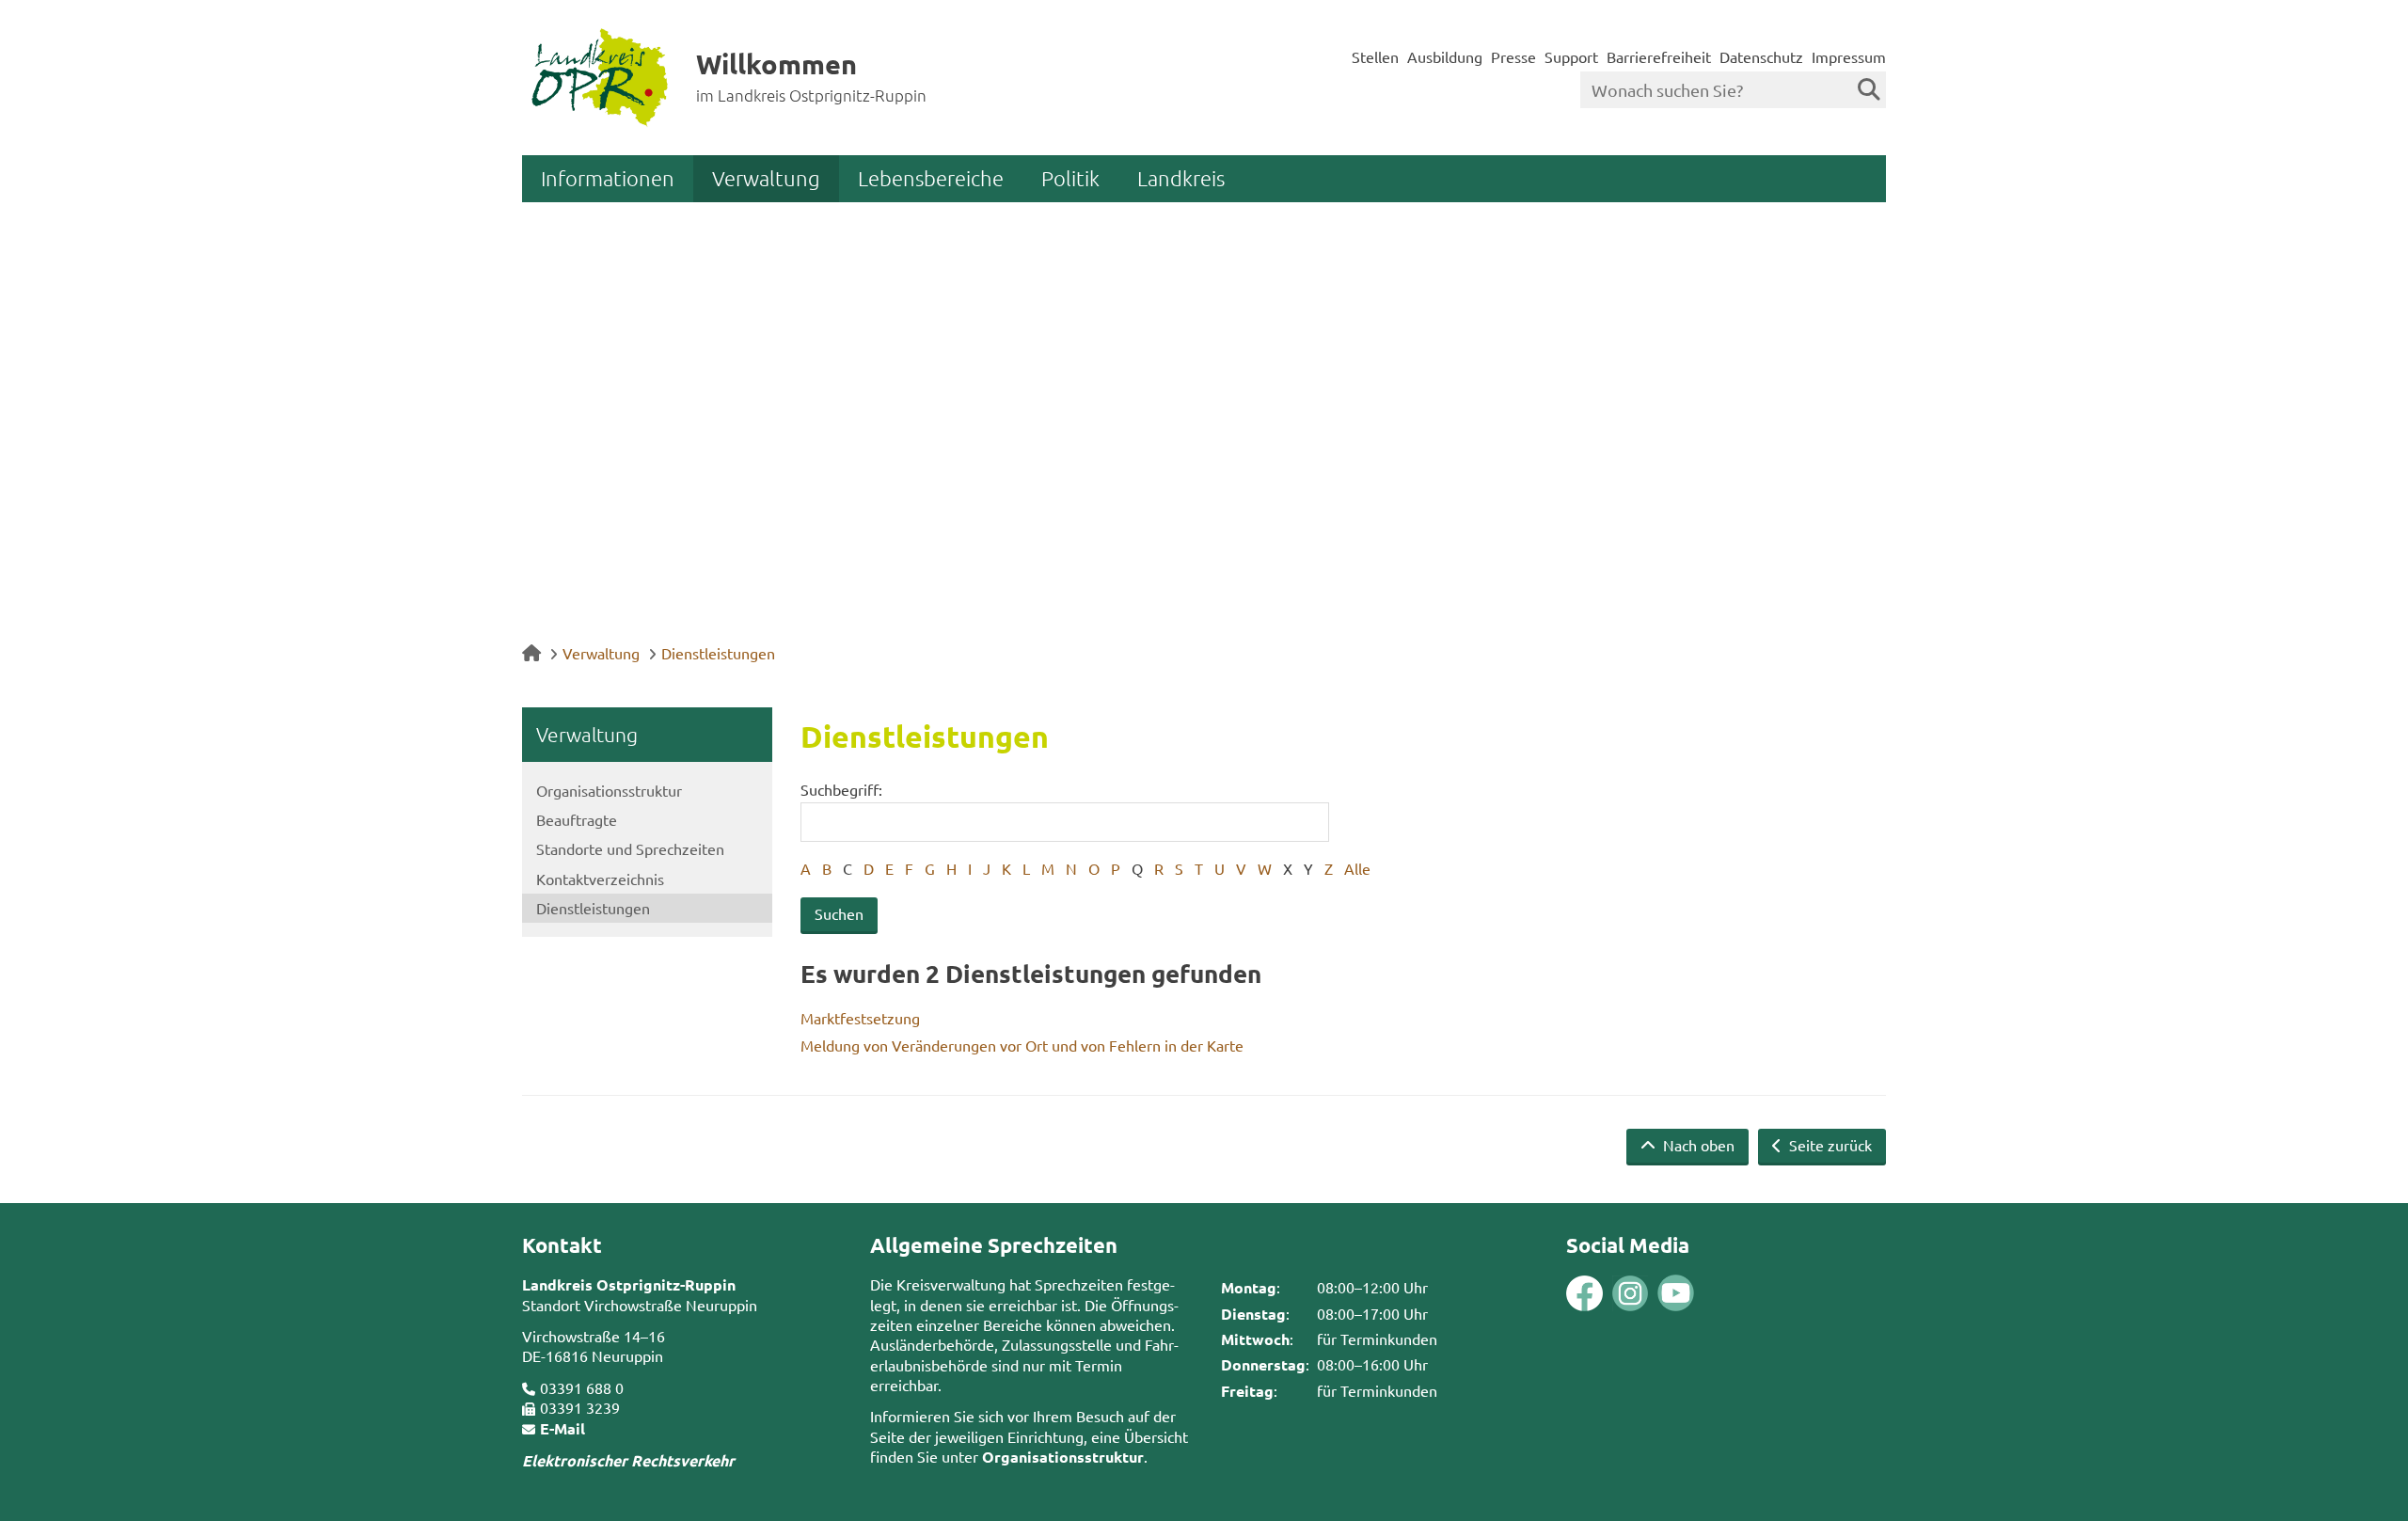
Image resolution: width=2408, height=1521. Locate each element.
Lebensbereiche (931, 178)
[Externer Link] (1584, 1296)
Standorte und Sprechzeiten (630, 848)
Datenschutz (1761, 56)
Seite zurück (1829, 1145)
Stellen (1375, 56)
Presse (1513, 56)
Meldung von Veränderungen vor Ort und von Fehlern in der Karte (1022, 1045)
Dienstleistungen (718, 653)
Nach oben (1697, 1145)
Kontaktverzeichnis (600, 879)
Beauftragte (577, 819)
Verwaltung (766, 178)
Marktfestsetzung (860, 1018)
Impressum (1849, 56)
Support (1571, 56)
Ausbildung (1445, 56)
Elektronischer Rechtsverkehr (628, 1460)
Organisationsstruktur (609, 790)
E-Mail (562, 1428)
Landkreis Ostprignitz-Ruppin (629, 1284)
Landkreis (1181, 178)
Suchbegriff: (841, 789)
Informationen (608, 178)
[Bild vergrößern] (1608, 1294)
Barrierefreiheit (1659, 56)
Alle (1357, 868)
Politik (1070, 178)
